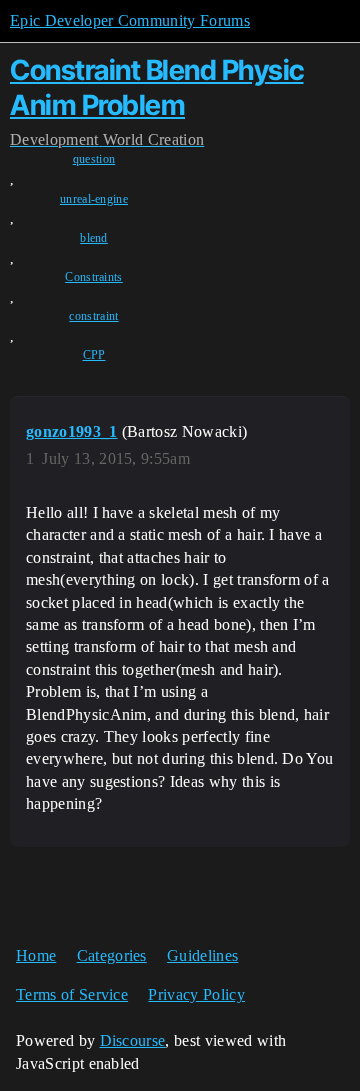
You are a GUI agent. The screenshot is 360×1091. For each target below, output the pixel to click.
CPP (94, 355)
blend (94, 238)
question (94, 159)
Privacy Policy (196, 994)
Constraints (94, 277)
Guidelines (202, 955)
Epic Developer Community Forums (130, 20)
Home (36, 955)
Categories (112, 955)
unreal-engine (94, 199)
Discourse (133, 1040)
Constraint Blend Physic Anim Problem (157, 87)
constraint (93, 316)
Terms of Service (72, 994)
